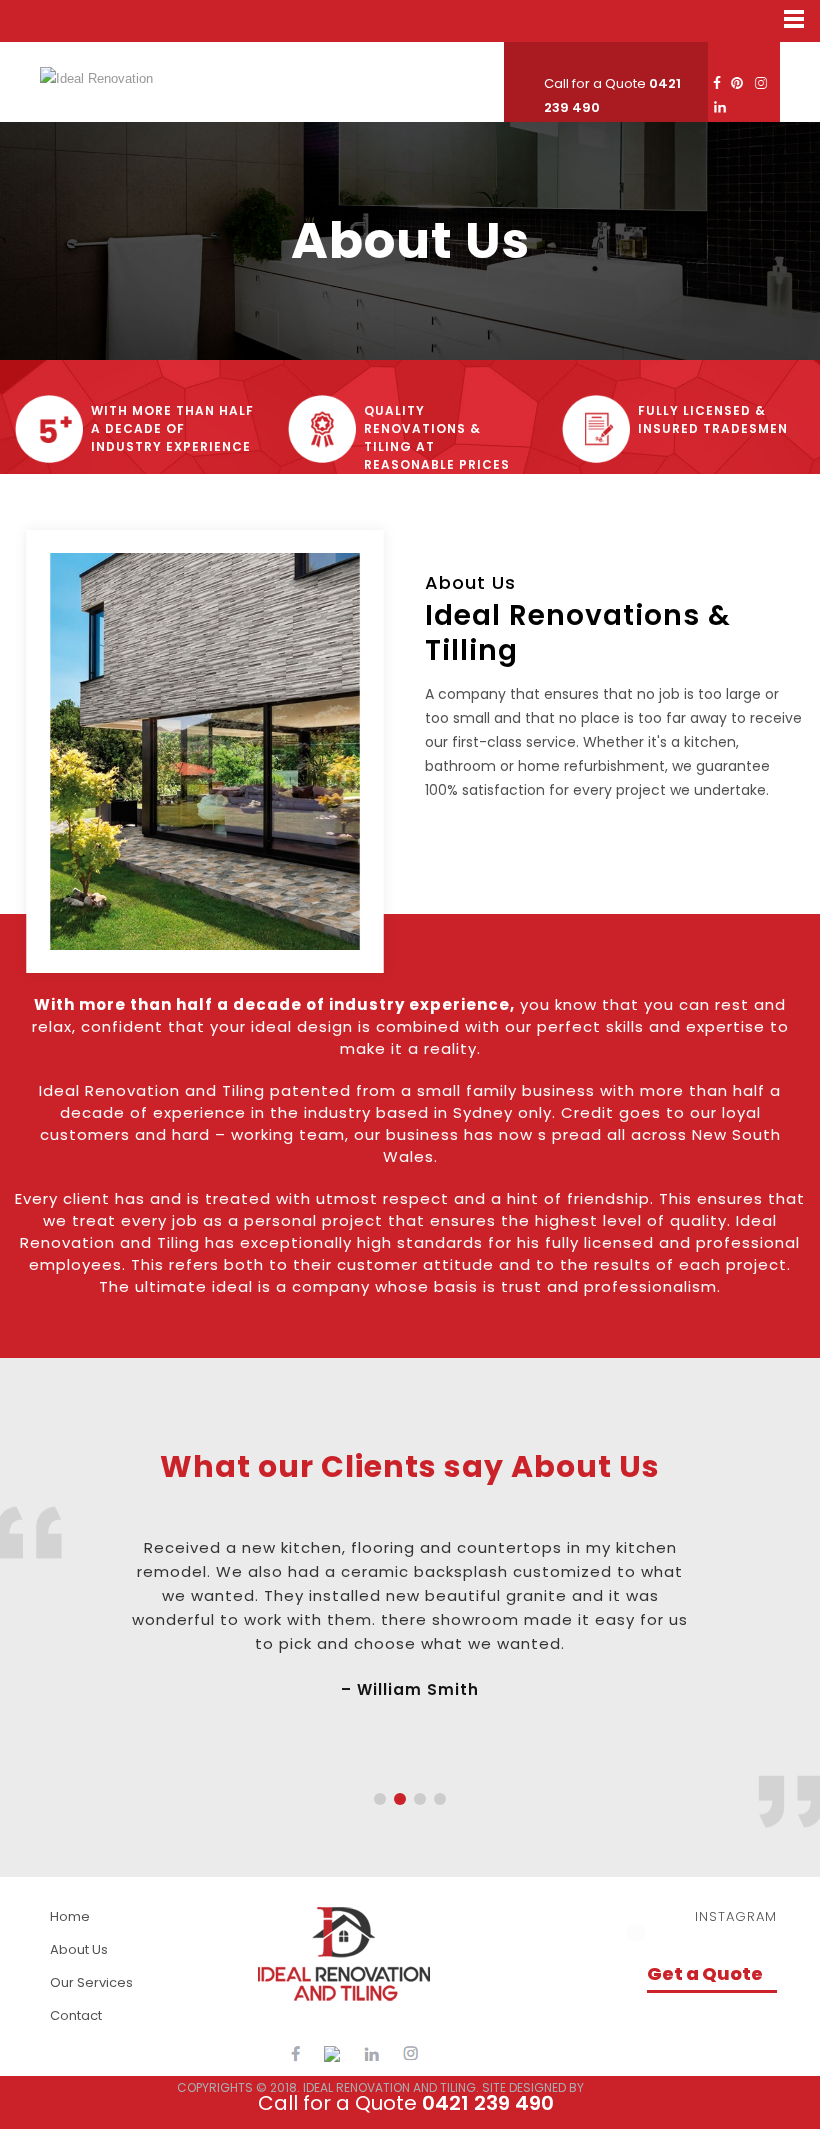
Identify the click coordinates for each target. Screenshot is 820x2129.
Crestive (615, 2087)
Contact (76, 2015)
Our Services (91, 1982)
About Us (79, 1949)
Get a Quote (705, 1973)
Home (70, 1916)
